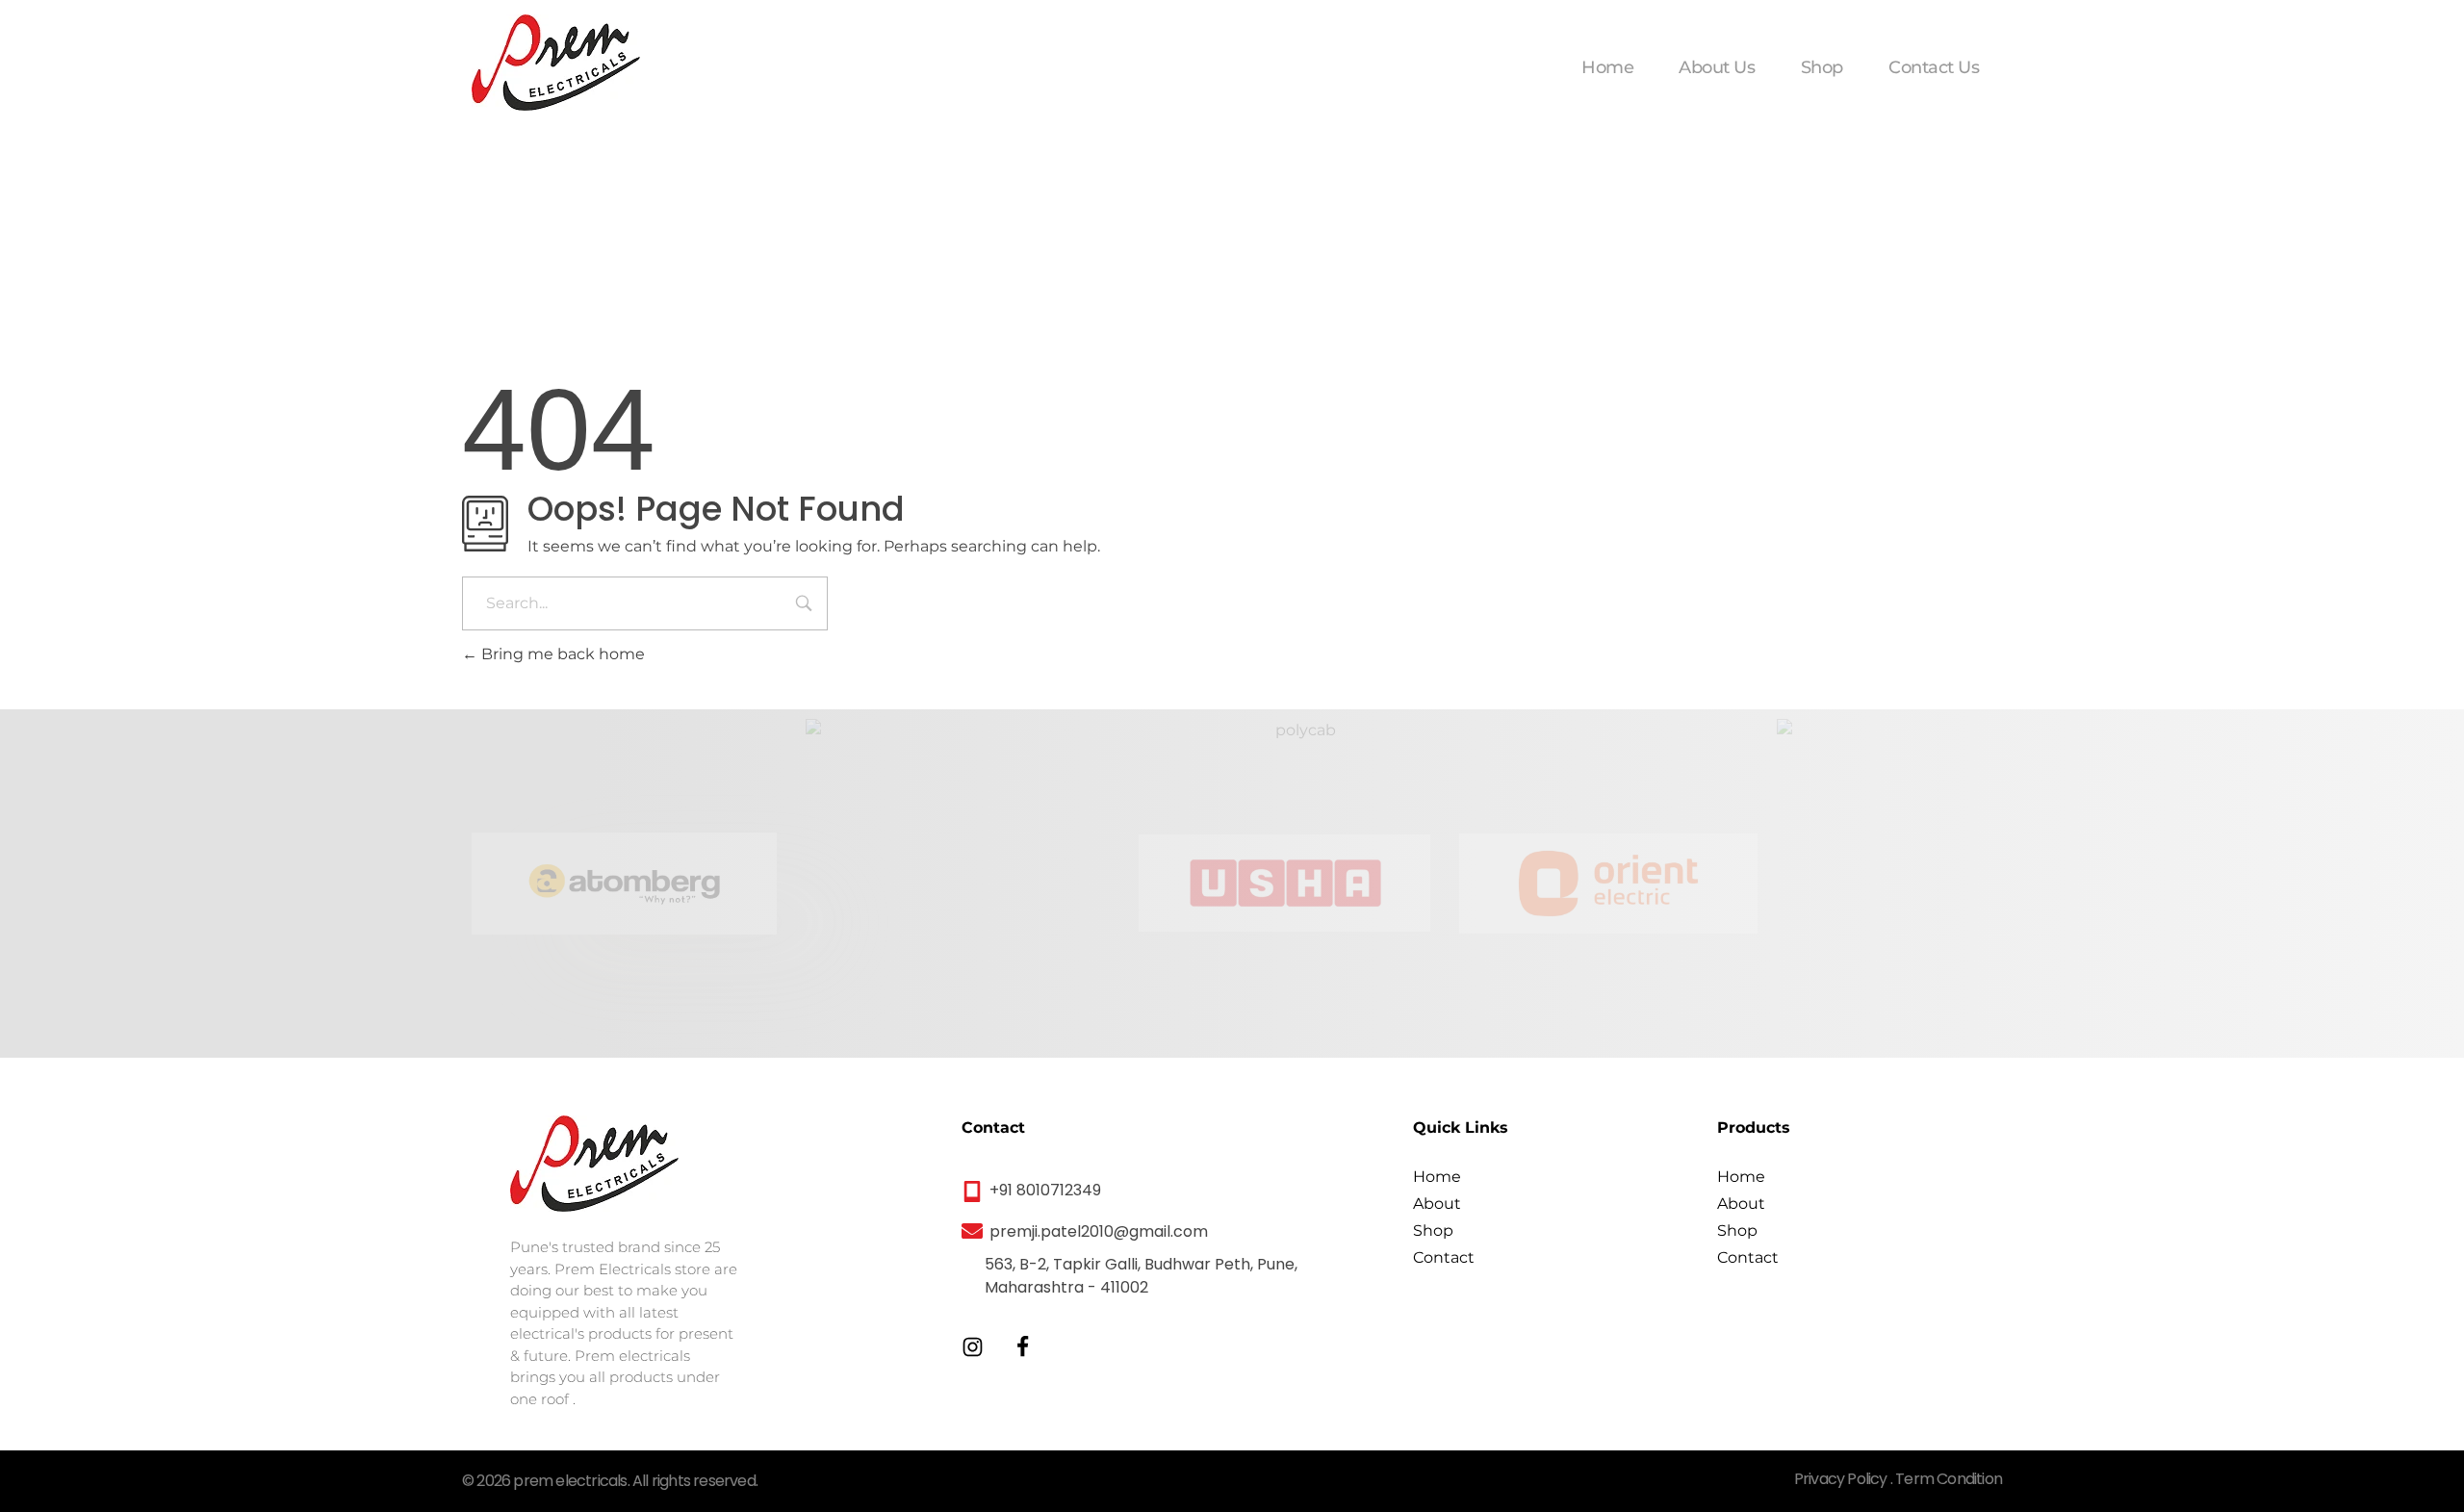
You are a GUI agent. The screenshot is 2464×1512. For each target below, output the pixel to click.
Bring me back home (561, 654)
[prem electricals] (556, 63)
